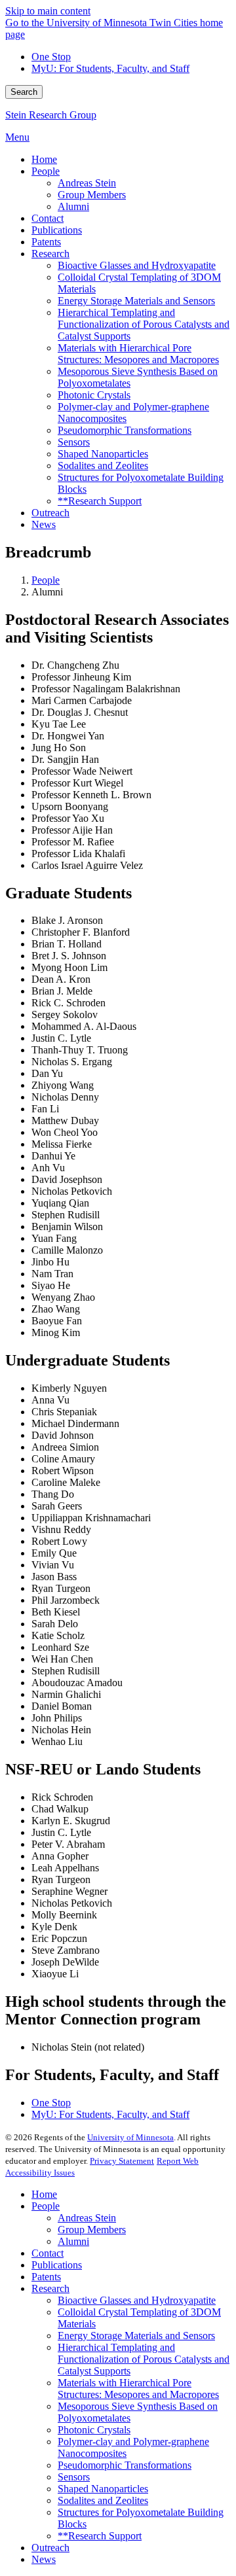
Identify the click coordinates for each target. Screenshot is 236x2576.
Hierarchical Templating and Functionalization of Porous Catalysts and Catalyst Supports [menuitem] (144, 324)
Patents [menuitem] (46, 242)
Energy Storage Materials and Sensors (136, 2336)
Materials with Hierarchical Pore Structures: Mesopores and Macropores (138, 2389)
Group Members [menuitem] (92, 195)
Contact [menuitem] (48, 218)
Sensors (74, 2477)
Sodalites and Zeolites (103, 2500)
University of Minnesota (130, 2137)
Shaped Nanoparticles (103, 2489)
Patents (46, 2277)
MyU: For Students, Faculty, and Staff (110, 68)
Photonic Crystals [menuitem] (94, 395)
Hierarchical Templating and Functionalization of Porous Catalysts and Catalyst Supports (144, 2359)
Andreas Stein (87, 2218)
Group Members (92, 2230)
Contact (48, 2253)
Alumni (73, 2241)
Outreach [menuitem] (50, 513)
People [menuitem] (46, 171)
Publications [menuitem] (57, 230)
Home (44, 2194)
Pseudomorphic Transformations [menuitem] (125, 430)
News (44, 2559)
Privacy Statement (122, 2161)
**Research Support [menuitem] (100, 501)
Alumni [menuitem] (73, 206)
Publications (57, 2265)
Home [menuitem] (44, 159)
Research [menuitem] (50, 254)
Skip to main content (48, 11)
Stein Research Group (51, 115)
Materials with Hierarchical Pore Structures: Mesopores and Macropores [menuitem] (138, 354)
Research (50, 2288)
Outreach (50, 2548)
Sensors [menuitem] (74, 442)
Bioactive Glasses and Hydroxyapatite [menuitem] (137, 265)
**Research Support (100, 2536)
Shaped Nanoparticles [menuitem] (103, 454)
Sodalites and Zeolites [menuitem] (103, 466)
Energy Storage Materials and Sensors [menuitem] (136, 301)
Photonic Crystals (94, 2430)
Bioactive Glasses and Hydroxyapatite (137, 2300)
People (46, 580)
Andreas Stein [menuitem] (87, 183)
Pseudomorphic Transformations (125, 2465)
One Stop (51, 57)
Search (24, 92)
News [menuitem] (44, 524)
